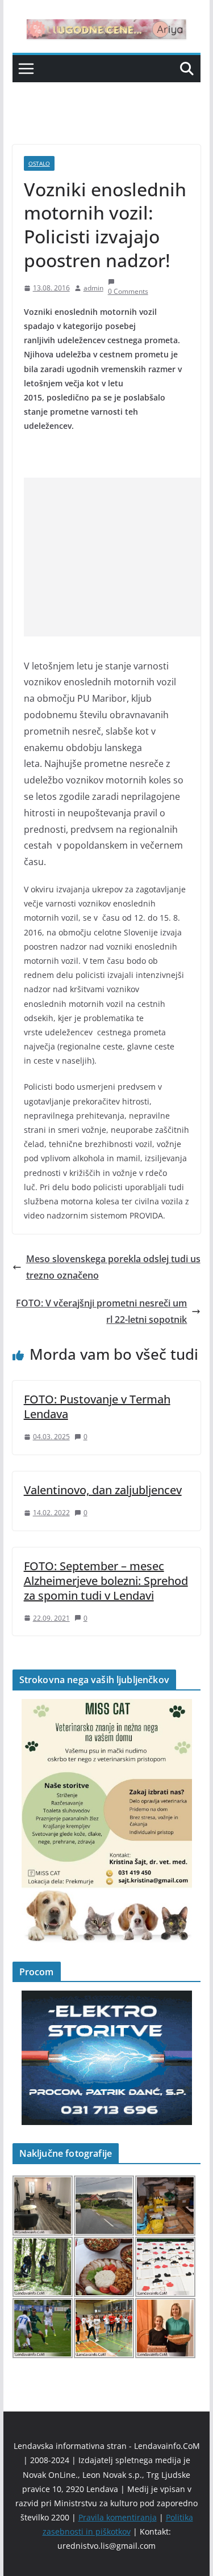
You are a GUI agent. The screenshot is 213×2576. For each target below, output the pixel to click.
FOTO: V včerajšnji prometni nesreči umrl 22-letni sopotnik (101, 1311)
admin (93, 288)
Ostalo (39, 163)
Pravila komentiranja (118, 2517)
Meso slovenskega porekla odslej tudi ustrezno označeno (113, 1267)
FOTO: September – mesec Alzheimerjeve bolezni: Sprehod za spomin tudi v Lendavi (106, 1581)
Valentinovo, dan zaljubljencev (103, 1490)
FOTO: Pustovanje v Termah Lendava (97, 1407)
